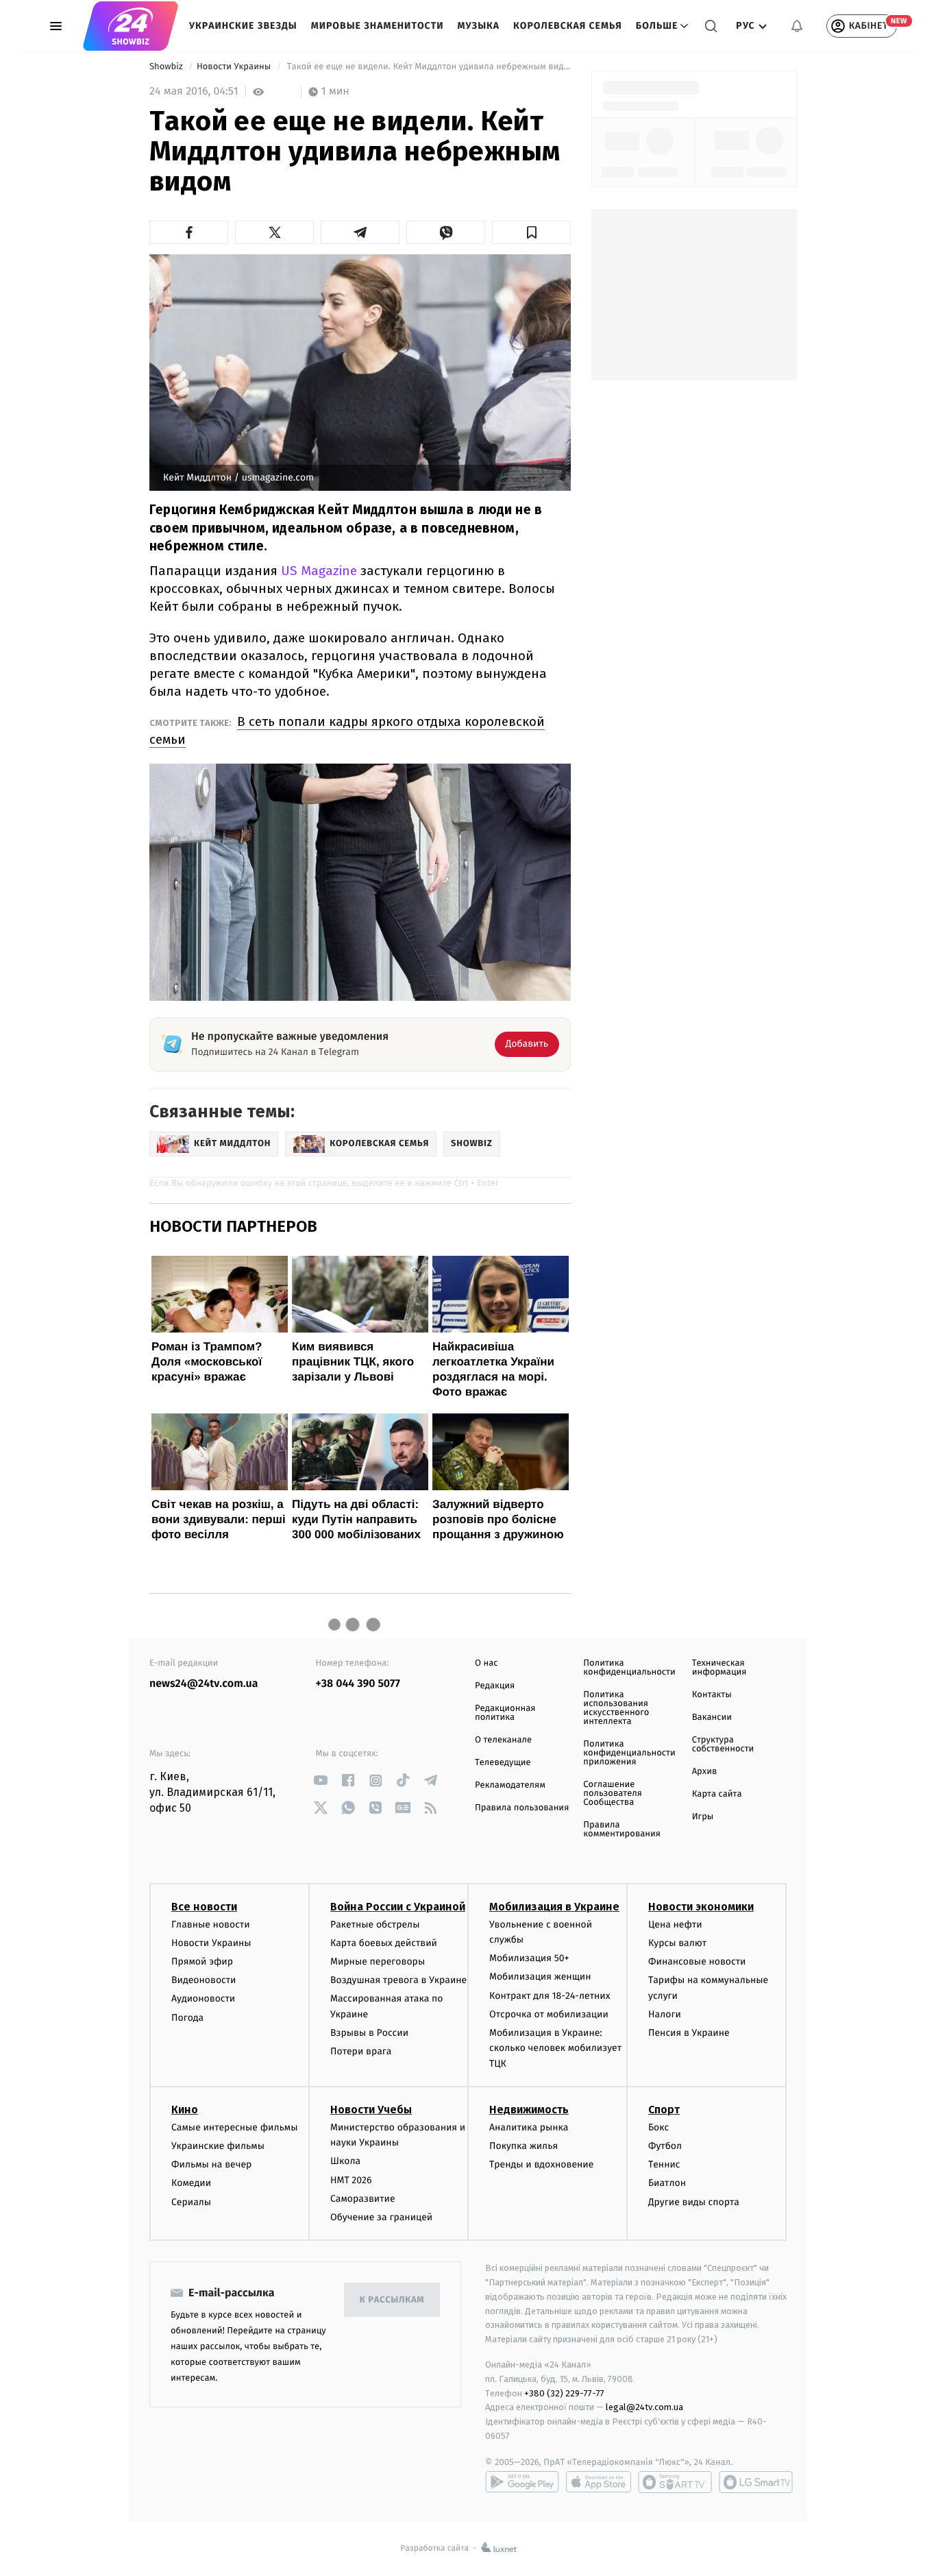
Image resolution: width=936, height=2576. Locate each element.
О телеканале (503, 1740)
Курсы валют (677, 1943)
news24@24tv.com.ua (204, 1684)
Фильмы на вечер (211, 2164)
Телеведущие (503, 1763)
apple (599, 2482)
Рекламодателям (510, 1785)
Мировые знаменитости (378, 26)
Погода (187, 2018)
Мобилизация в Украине (554, 1907)
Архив (705, 1772)
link (321, 1781)
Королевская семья (568, 26)
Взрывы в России (369, 2033)
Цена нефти (675, 1924)
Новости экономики (701, 1907)
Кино (185, 2110)
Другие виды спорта (694, 2202)
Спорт (664, 2110)
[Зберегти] (531, 232)
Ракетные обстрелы (375, 1924)
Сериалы (191, 2202)
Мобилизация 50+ (529, 1958)
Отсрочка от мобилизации (549, 2014)
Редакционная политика (505, 1713)
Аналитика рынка (529, 2127)
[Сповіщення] (797, 26)
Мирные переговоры (378, 1961)
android (522, 2482)
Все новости (204, 1907)
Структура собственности (723, 1745)
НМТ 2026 (351, 2180)
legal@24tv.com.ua (644, 2407)
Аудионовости (203, 1998)
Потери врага (361, 2051)
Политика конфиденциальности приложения (629, 1753)
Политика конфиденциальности (629, 1668)
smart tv (675, 2482)
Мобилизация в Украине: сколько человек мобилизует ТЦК (555, 2048)
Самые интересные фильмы (234, 2127)
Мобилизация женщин (540, 1977)
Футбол (665, 2146)
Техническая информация (719, 1668)
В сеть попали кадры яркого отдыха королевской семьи (347, 730)
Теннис (664, 2164)
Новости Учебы (371, 2110)
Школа (345, 2161)
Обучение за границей (381, 2217)
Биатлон (667, 2183)
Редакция (495, 1686)
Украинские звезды (243, 26)
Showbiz (167, 67)
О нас (486, 1663)
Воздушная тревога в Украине (398, 1980)
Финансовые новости (697, 1961)
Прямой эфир (202, 1961)
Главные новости (211, 1924)
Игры (703, 1817)
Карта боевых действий (384, 1943)
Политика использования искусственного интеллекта (616, 1708)
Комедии (191, 2183)
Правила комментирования (622, 1830)
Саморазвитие (363, 2199)
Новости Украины (235, 67)
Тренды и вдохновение (541, 2164)
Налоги (665, 2014)
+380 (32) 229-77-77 (564, 2393)
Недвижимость (529, 2110)
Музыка (479, 26)
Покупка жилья (524, 2146)
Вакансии (712, 1717)
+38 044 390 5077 (358, 1684)
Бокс (658, 2127)
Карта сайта (717, 1794)
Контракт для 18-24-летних (550, 1996)
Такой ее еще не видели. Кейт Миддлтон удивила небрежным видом (428, 67)
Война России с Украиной (398, 1907)
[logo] (131, 26)
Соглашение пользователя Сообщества (613, 1794)
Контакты (712, 1695)
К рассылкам (392, 2300)
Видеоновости (204, 1980)
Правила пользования (522, 1808)
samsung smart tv (756, 2482)
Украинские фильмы (218, 2146)
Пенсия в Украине (689, 2033)
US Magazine (319, 571)
